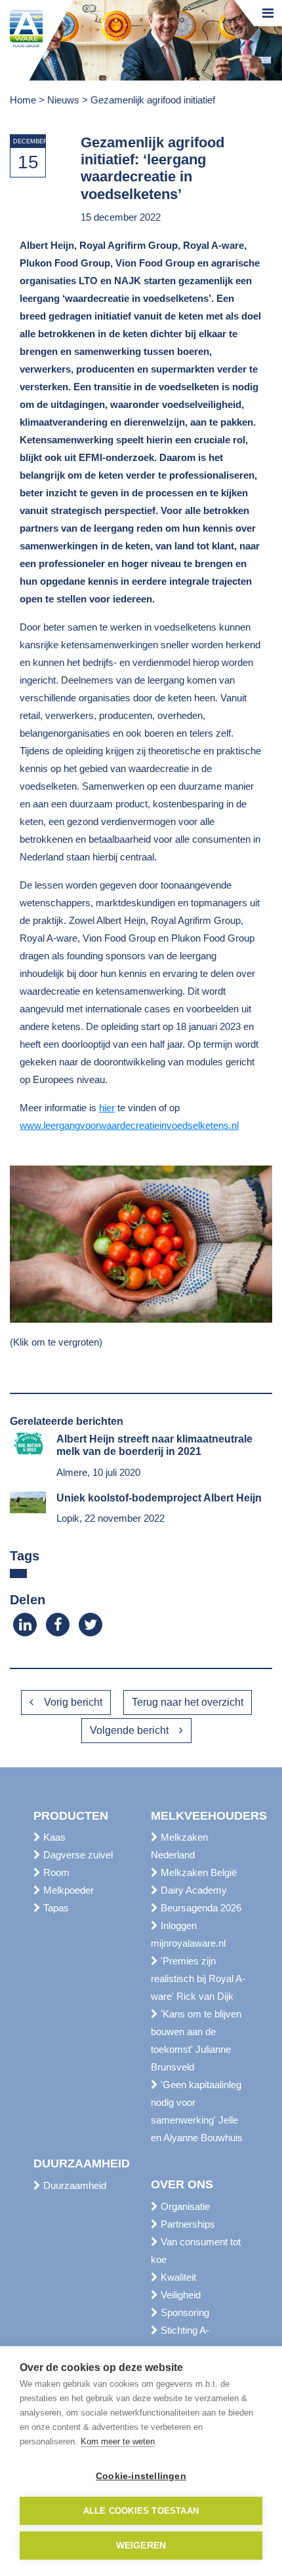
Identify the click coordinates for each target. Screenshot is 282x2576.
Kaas (53, 1837)
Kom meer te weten (118, 2441)
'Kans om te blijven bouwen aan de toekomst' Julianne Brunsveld (196, 2040)
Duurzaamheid (82, 2163)
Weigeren (141, 2546)
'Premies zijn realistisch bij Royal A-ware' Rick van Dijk (198, 1978)
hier (107, 1108)
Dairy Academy (192, 1890)
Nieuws (63, 100)
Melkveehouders (200, 1816)
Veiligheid (179, 2295)
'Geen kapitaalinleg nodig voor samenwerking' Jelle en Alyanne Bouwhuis (197, 2111)
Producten (71, 1816)
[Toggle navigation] (268, 13)
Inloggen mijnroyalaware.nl (188, 1934)
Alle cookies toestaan (141, 2511)
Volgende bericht (129, 1730)
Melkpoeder (67, 1890)
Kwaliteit (177, 2277)
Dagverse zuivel (77, 1855)
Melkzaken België (197, 1872)
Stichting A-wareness (180, 2339)
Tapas (55, 1908)
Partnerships (187, 2224)
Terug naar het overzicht (188, 1702)
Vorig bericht (73, 1702)
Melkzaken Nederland (179, 1846)
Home (23, 100)
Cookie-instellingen (141, 2476)
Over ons (182, 2184)
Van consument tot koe (196, 2251)
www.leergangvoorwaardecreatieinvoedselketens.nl (129, 1125)
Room (55, 1872)
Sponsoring (184, 2312)
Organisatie (184, 2206)
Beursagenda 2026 (200, 1908)
